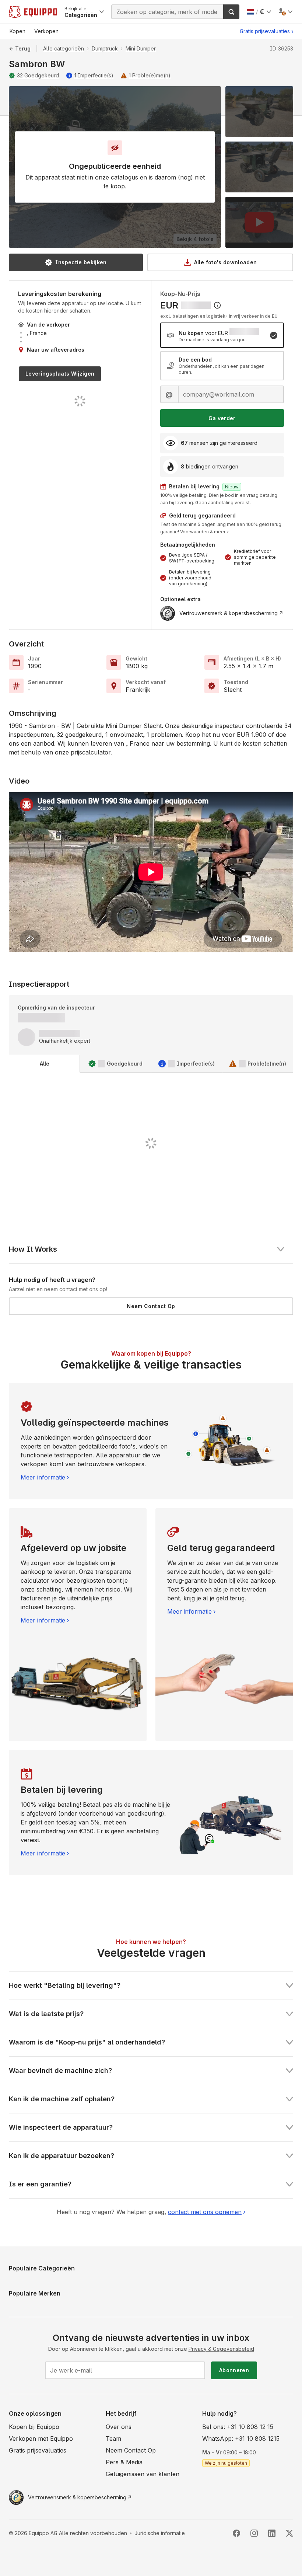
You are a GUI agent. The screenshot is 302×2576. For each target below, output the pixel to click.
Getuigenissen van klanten (143, 2474)
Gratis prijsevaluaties (265, 31)
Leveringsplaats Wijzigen (60, 374)
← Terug (20, 48)
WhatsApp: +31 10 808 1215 (241, 2439)
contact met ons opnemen (205, 2212)
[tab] (44, 1064)
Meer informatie (43, 1477)
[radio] (222, 335)
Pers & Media (124, 2462)
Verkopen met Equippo (41, 2439)
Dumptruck (105, 48)
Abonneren (234, 2370)
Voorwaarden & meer (203, 532)
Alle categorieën (64, 48)
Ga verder (222, 418)
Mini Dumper (141, 48)
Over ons (119, 2427)
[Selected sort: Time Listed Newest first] (217, 305)
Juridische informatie (160, 2533)
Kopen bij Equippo (34, 2427)
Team (113, 2439)
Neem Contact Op (151, 1306)
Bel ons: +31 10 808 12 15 (238, 2427)
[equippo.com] (33, 12)
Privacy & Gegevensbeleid (221, 2349)
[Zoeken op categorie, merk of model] (231, 12)
